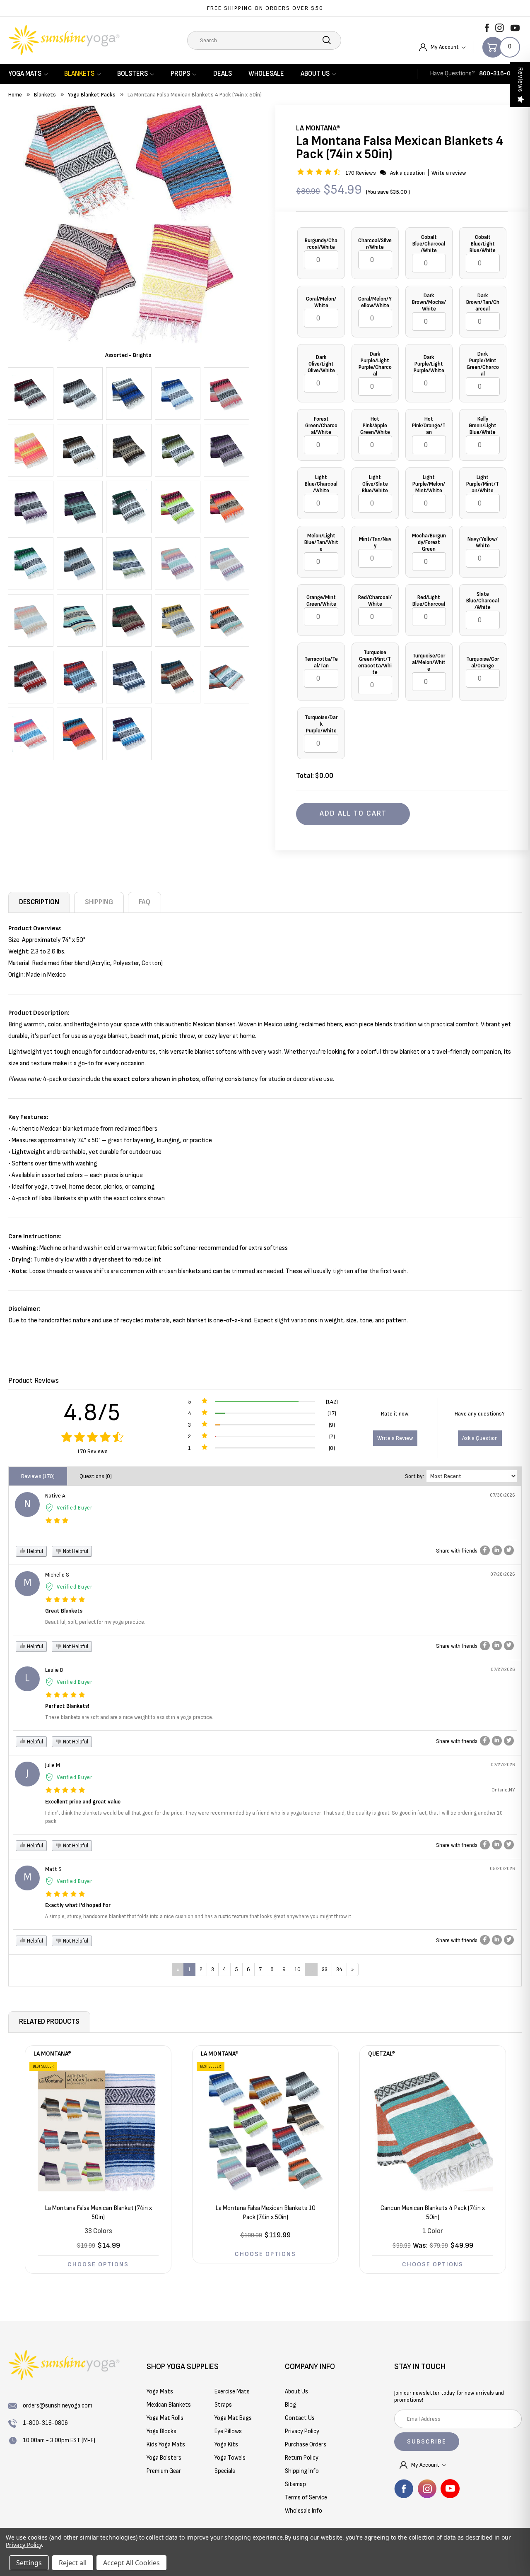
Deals (223, 74)
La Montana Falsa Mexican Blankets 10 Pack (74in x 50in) (265, 2213)
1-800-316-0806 (45, 2423)
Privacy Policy (24, 2545)
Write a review (449, 173)
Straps (223, 2405)
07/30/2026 (502, 1495)
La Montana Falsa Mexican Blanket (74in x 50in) (98, 2213)
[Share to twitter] (509, 1550)
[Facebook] (487, 28)
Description (39, 902)
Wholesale (266, 74)
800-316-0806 (500, 73)
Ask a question (407, 173)
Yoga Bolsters (164, 2458)
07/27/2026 (503, 1670)
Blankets (79, 74)
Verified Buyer (75, 1508)
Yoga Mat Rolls (165, 2418)
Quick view (98, 2131)
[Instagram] (500, 28)
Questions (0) (96, 1476)
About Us (315, 74)
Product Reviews (34, 1381)
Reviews (520, 80)
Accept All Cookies (131, 2563)
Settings (29, 2563)
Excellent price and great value (83, 1802)
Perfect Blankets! (67, 1706)
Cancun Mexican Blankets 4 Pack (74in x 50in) (433, 2213)
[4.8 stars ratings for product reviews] (93, 1438)
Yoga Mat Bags (233, 2418)
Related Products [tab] (49, 2022)
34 (339, 1969)
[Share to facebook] (485, 1550)
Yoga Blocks (161, 2431)
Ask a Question (480, 1438)
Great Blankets (64, 1611)
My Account (445, 47)
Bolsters (132, 74)
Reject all (73, 2563)
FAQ (145, 902)
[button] (320, 173)
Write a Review (395, 1438)
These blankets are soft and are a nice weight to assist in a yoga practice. (129, 1717)
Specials (225, 2471)
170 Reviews (361, 173)
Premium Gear (164, 2471)
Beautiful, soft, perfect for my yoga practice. (95, 1622)
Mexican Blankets (169, 2405)
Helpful (34, 1551)
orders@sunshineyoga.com (58, 2406)
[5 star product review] (65, 1600)
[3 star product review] (57, 1521)
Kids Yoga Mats (166, 2445)
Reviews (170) (38, 1476)
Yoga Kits (226, 2445)
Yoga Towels (230, 2458)
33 (325, 1969)
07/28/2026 (503, 1574)
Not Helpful (75, 1551)
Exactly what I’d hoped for (78, 1905)
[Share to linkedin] (497, 1550)
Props (180, 74)
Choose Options (98, 2264)
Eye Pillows (228, 2431)
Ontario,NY (503, 1790)
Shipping (99, 902)
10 (298, 1969)
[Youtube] (515, 28)
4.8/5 (92, 1413)
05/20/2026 (502, 1869)
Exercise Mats (232, 2392)
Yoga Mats (25, 74)
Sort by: (414, 1476)
